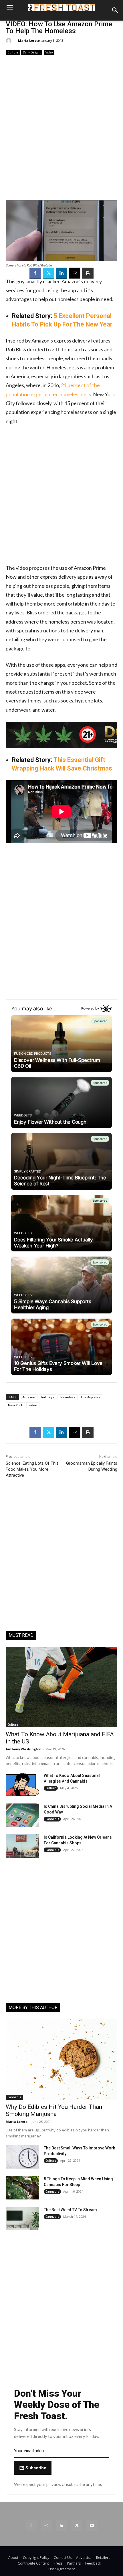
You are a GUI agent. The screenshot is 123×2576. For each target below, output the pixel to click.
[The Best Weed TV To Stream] (22, 2219)
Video (49, 52)
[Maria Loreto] (9, 41)
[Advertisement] (61, 128)
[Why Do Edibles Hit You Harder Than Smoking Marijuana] (61, 2060)
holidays (47, 1397)
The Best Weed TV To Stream (70, 2210)
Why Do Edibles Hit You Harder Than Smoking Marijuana (54, 2110)
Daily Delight (32, 52)
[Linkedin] (61, 273)
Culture (13, 52)
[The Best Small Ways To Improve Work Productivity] (22, 2157)
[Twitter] (48, 273)
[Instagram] (46, 2525)
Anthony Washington (24, 1749)
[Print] (88, 273)
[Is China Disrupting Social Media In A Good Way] (22, 1815)
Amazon (29, 1397)
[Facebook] (35, 273)
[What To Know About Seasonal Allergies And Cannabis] (22, 1784)
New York (15, 1405)
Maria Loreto (29, 40)
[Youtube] (92, 2525)
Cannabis (52, 1819)
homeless (68, 1397)
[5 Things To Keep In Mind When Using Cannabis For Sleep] (22, 2188)
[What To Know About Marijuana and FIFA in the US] (61, 1687)
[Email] (75, 273)
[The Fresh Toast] (61, 8)
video (33, 1405)
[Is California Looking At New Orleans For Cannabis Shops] (22, 1846)
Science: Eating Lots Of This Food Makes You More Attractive (32, 1469)
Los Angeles (91, 1397)
